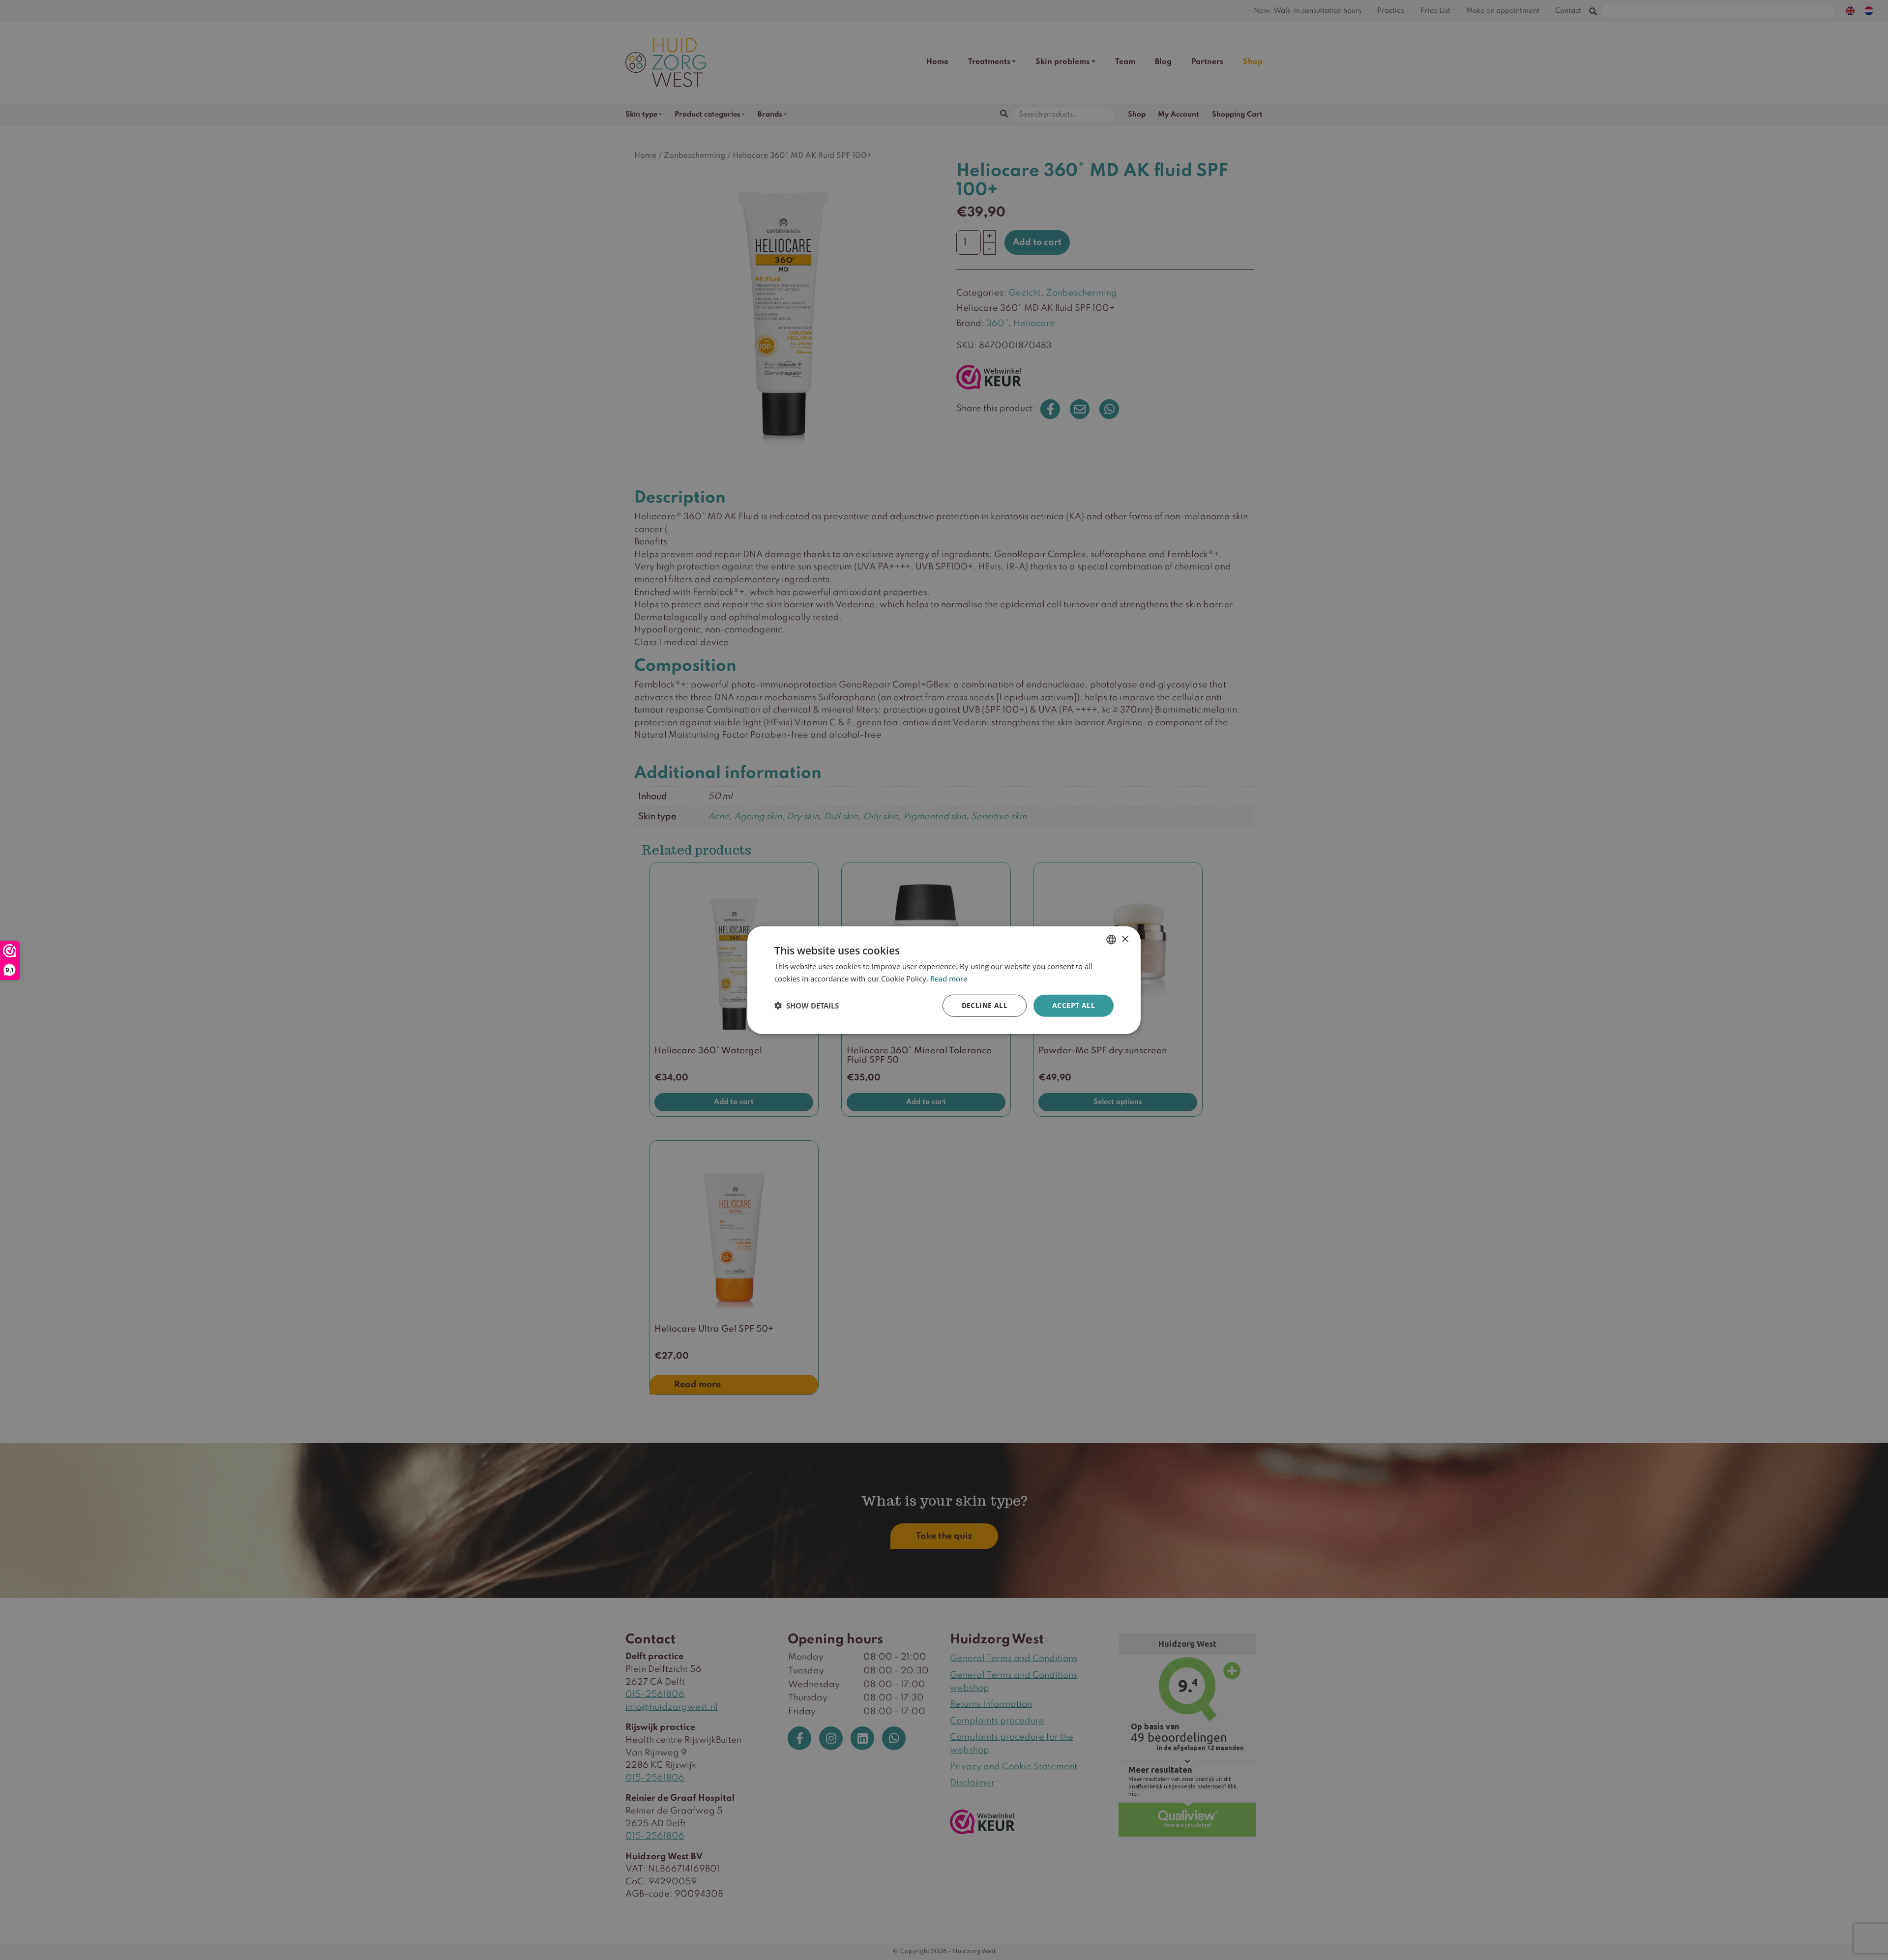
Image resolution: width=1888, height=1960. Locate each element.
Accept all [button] (1074, 1005)
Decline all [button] (985, 1005)
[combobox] (1111, 940)
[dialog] (944, 980)
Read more (949, 979)
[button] (807, 1006)
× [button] (1125, 939)
